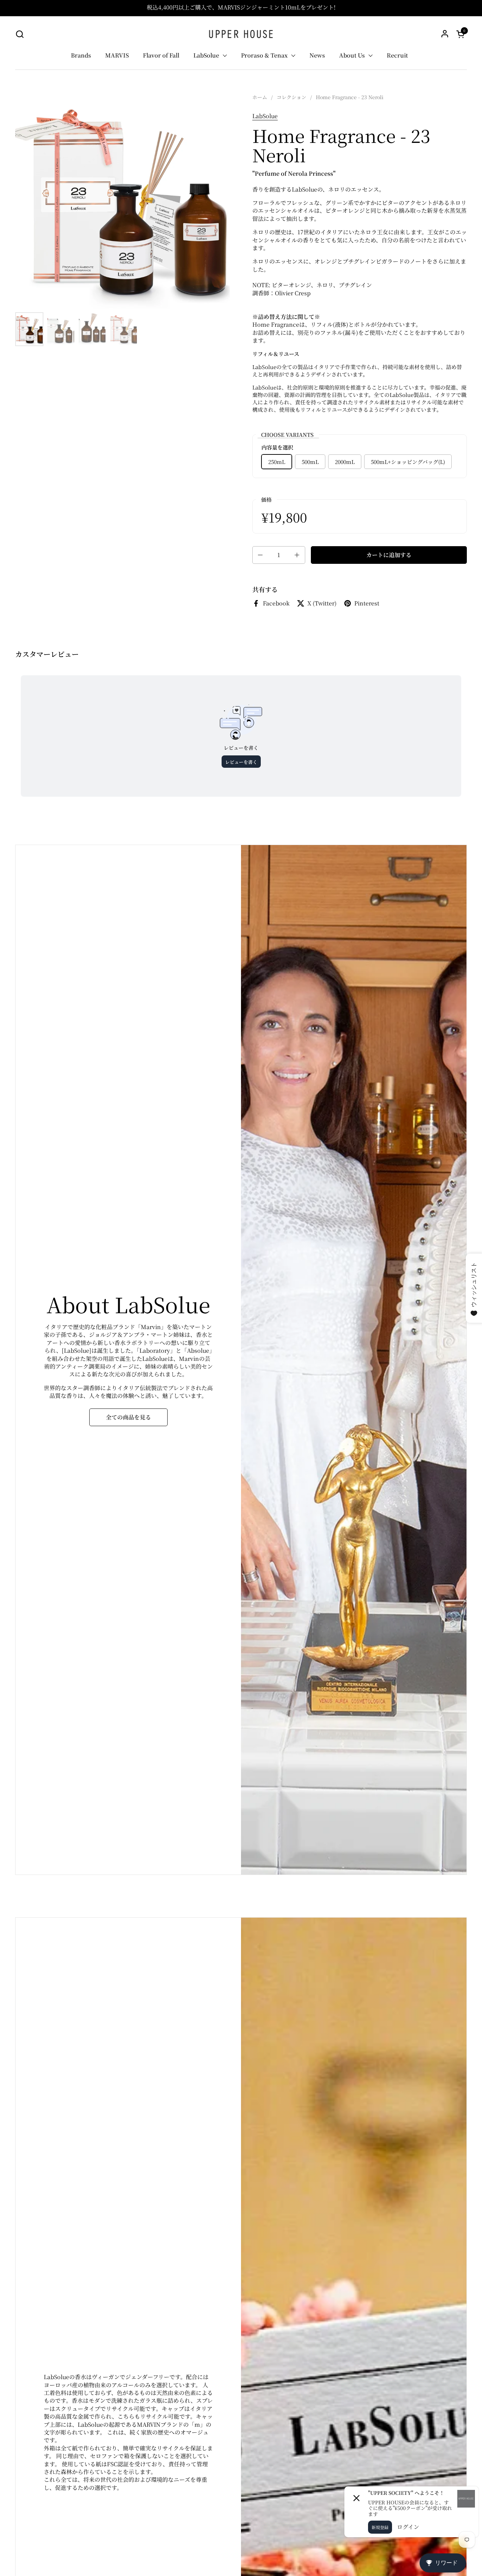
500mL (310, 462)
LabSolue (265, 116)
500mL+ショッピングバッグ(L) (408, 462)
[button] (20, 34)
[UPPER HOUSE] (241, 34)
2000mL (345, 462)
